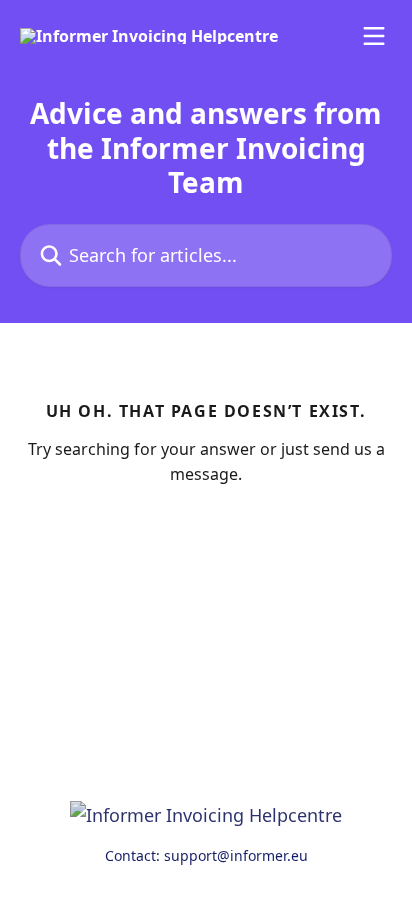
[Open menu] (374, 36)
